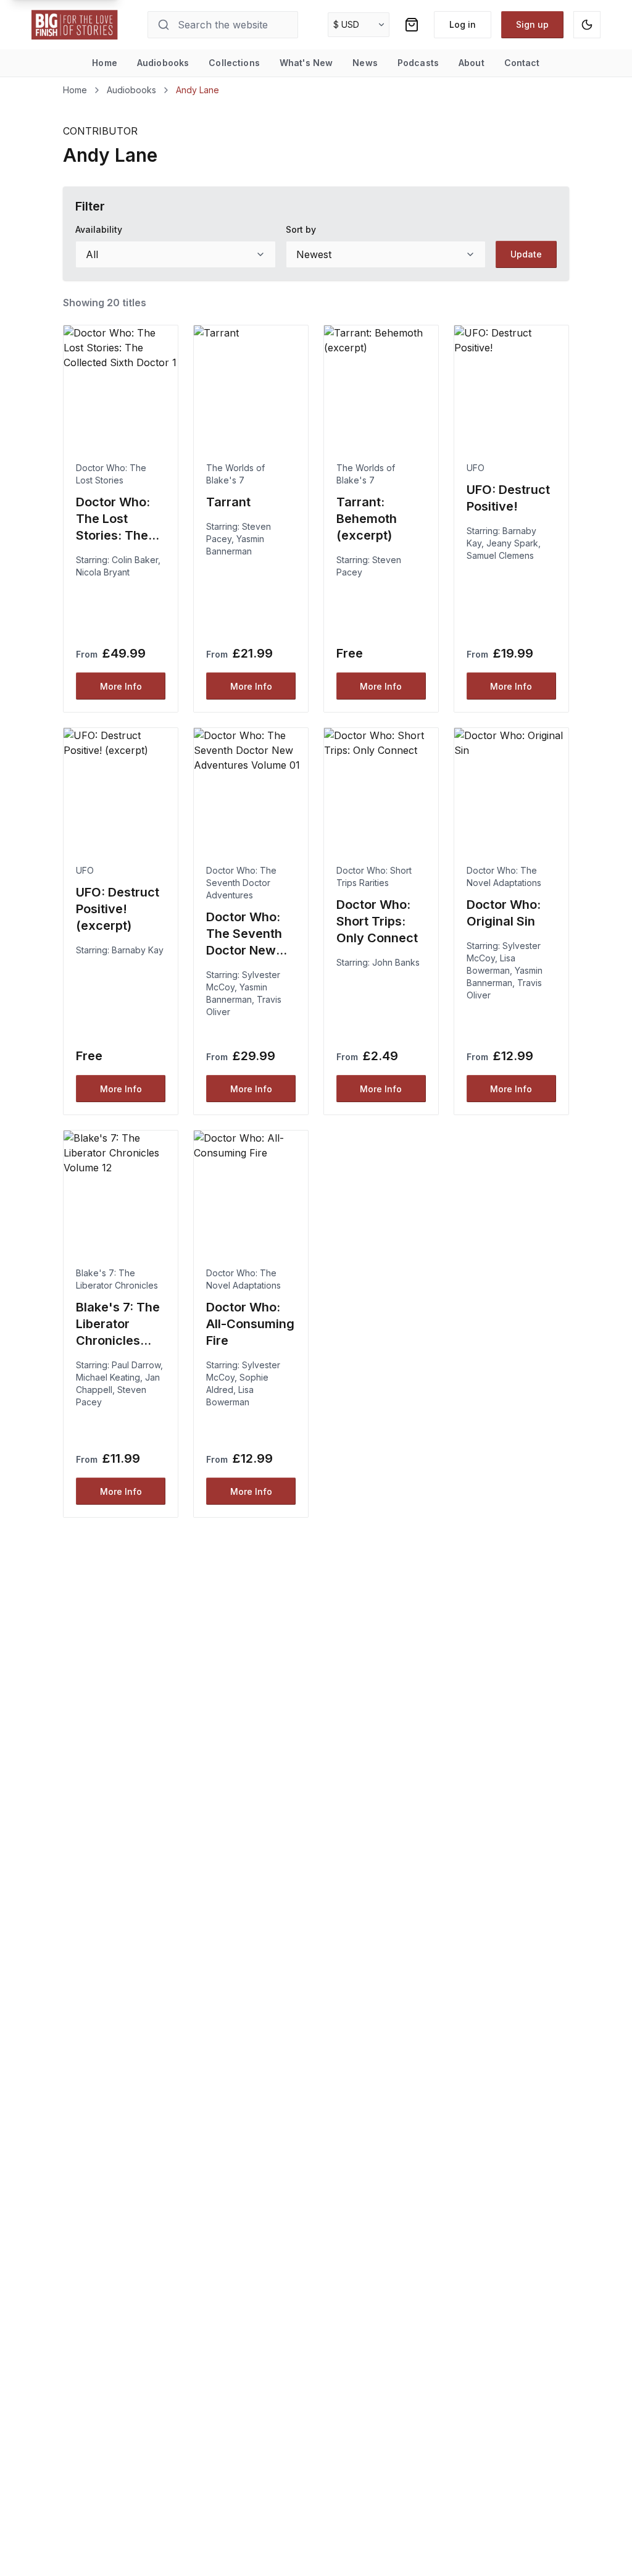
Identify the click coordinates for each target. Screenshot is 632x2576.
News (365, 63)
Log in (463, 24)
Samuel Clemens (500, 555)
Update (526, 254)
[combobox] (175, 254)
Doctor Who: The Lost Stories (111, 474)
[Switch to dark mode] (587, 25)
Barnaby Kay (138, 950)
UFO (476, 468)
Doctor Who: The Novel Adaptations (504, 876)
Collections (234, 63)
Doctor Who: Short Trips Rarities (374, 876)
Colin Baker (135, 560)
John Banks (396, 962)
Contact (522, 63)
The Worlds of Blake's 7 (235, 474)
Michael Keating (108, 1377)
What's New (306, 63)
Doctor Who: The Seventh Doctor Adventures (241, 883)
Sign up (532, 24)
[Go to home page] (75, 25)
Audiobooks (163, 63)
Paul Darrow (136, 1365)
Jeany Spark (512, 543)
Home (105, 63)
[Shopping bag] (412, 25)
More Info (121, 686)
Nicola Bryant (103, 572)
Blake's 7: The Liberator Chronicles (117, 1279)
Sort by (301, 229)
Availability (99, 229)
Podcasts (418, 63)
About (472, 63)
